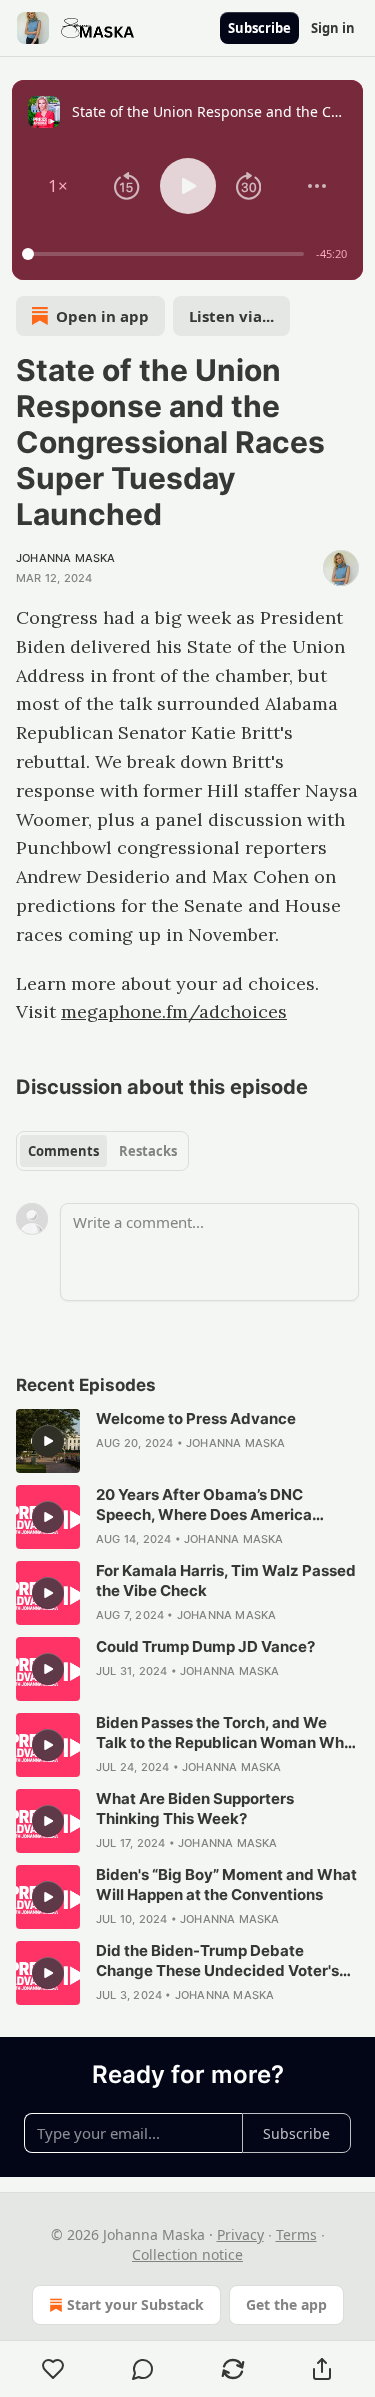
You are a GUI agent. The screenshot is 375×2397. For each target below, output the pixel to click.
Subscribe (259, 28)
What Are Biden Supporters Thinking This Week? (195, 1808)
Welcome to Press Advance (196, 1418)
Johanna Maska (66, 558)
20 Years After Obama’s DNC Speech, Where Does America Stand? (204, 1505)
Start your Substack (135, 2304)
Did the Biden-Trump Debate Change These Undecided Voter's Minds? (217, 1961)
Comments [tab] (63, 1151)
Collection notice (187, 2254)
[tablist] (102, 1151)
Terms (296, 2234)
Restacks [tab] (148, 1151)
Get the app (286, 2304)
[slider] (166, 254)
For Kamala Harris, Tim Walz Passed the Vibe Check (226, 1580)
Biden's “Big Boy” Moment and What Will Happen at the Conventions (226, 1884)
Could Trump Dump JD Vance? (205, 1646)
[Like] (53, 2369)
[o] (48, 1441)
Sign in (333, 28)
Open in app (102, 316)
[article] (187, 1441)
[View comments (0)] (144, 2369)
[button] (58, 186)
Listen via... (231, 316)
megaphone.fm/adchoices (174, 1011)
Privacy (240, 2234)
